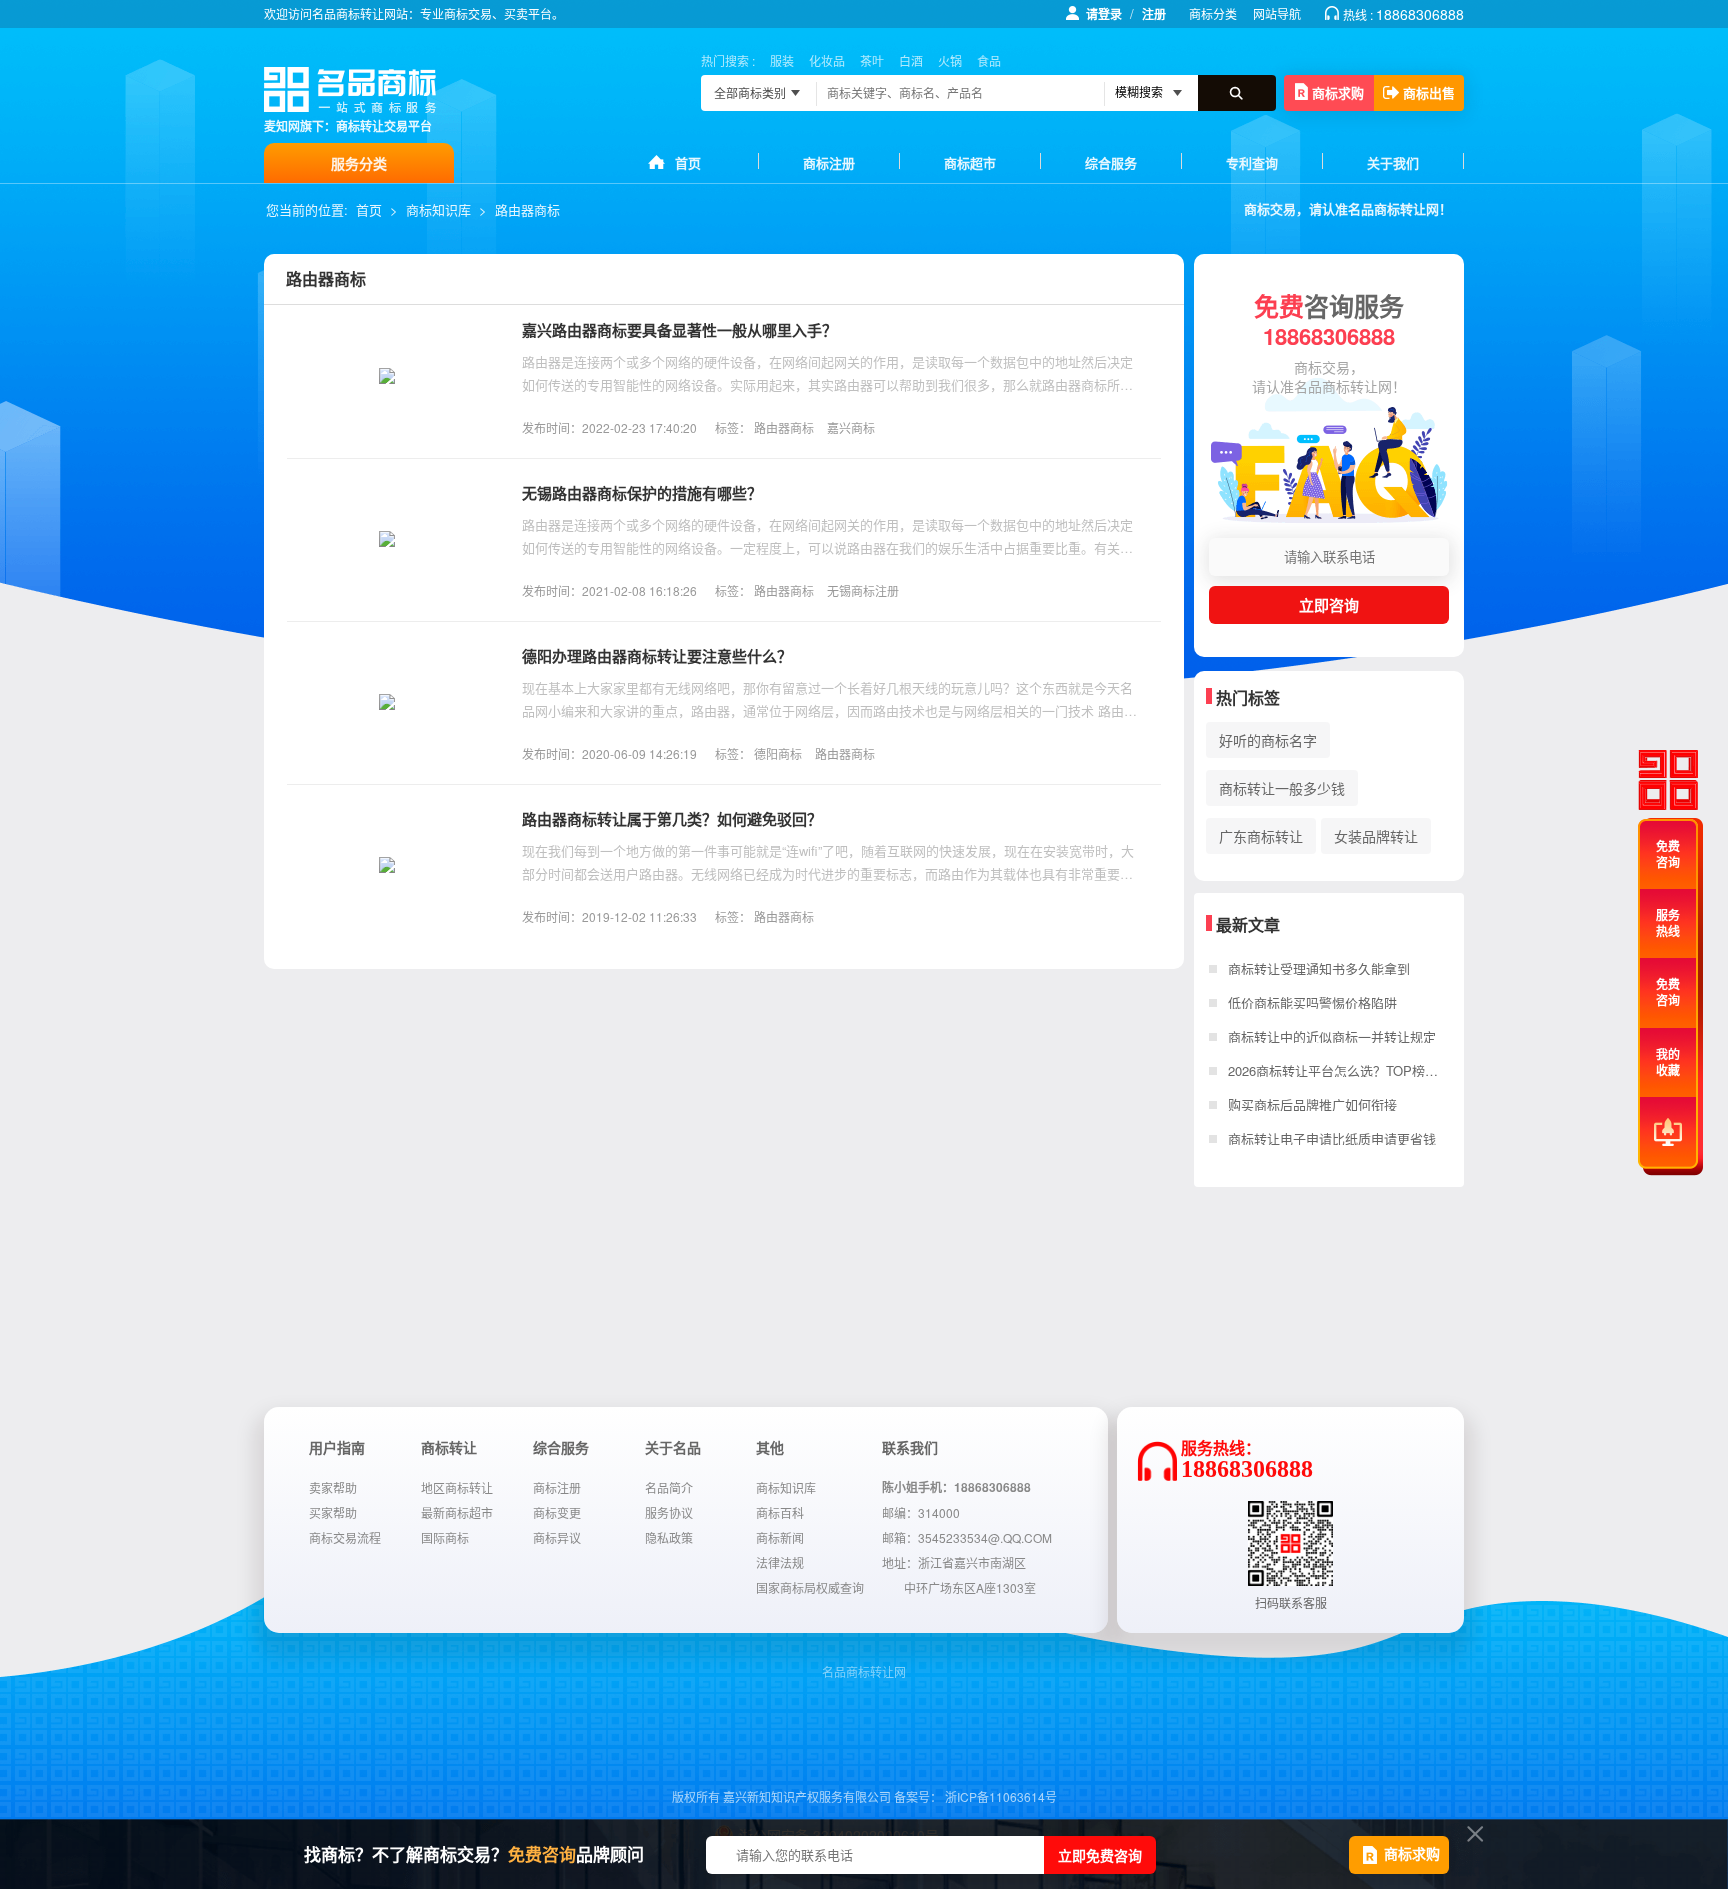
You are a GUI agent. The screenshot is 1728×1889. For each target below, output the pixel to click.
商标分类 (1213, 13)
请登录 (1104, 14)
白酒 (911, 60)
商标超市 (970, 162)
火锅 (950, 60)
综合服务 (1111, 162)
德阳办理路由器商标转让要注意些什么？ (657, 656)
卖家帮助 (333, 1487)
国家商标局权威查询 (810, 1587)
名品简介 (669, 1487)
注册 (1154, 14)
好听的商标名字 (1268, 740)
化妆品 (827, 60)
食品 (989, 60)
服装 (782, 60)
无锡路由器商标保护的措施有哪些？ (642, 493)
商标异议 (557, 1537)
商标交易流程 (345, 1537)
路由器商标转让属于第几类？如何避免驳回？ (672, 819)
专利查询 (1252, 162)
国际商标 (445, 1537)
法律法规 (780, 1562)
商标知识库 (438, 209)
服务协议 (669, 1512)
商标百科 (780, 1512)
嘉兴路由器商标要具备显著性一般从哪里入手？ (679, 330)
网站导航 (1277, 13)
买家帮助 (333, 1512)
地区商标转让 (457, 1487)
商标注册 (829, 162)
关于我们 (1393, 162)
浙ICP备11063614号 (1001, 1796)
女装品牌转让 (1376, 836)
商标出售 (1429, 92)
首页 (688, 162)
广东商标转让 (1261, 836)
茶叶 (872, 60)
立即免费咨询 (1100, 1855)
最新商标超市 (457, 1512)
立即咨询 (1329, 605)
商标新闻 (780, 1537)
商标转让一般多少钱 (1282, 788)
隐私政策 (669, 1537)
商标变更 (557, 1512)
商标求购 (1338, 92)
